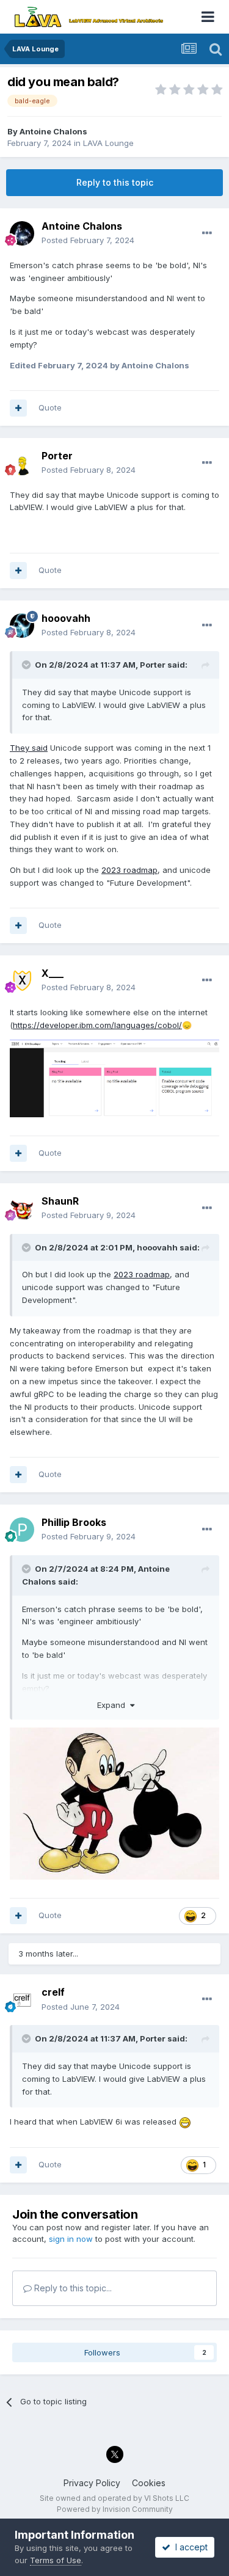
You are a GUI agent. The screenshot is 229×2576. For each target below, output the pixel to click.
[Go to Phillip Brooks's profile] (22, 1530)
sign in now (71, 2239)
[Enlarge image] (114, 1078)
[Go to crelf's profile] (22, 2000)
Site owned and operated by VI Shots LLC (114, 2498)
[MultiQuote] (18, 408)
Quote (50, 407)
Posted (88, 240)
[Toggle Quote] (27, 665)
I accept (189, 2547)
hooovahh (66, 618)
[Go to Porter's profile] (22, 463)
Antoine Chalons (53, 131)
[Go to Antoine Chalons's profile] (22, 233)
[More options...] (207, 233)
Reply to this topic (115, 182)
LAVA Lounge (108, 143)
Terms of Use (56, 2560)
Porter (153, 665)
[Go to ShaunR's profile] (22, 1208)
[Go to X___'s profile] (22, 980)
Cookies (149, 2483)
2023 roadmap (129, 870)
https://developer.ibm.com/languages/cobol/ (97, 1025)
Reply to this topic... (72, 2288)
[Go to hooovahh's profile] (22, 626)
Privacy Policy (92, 2483)
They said (29, 748)
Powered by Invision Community (115, 2509)
